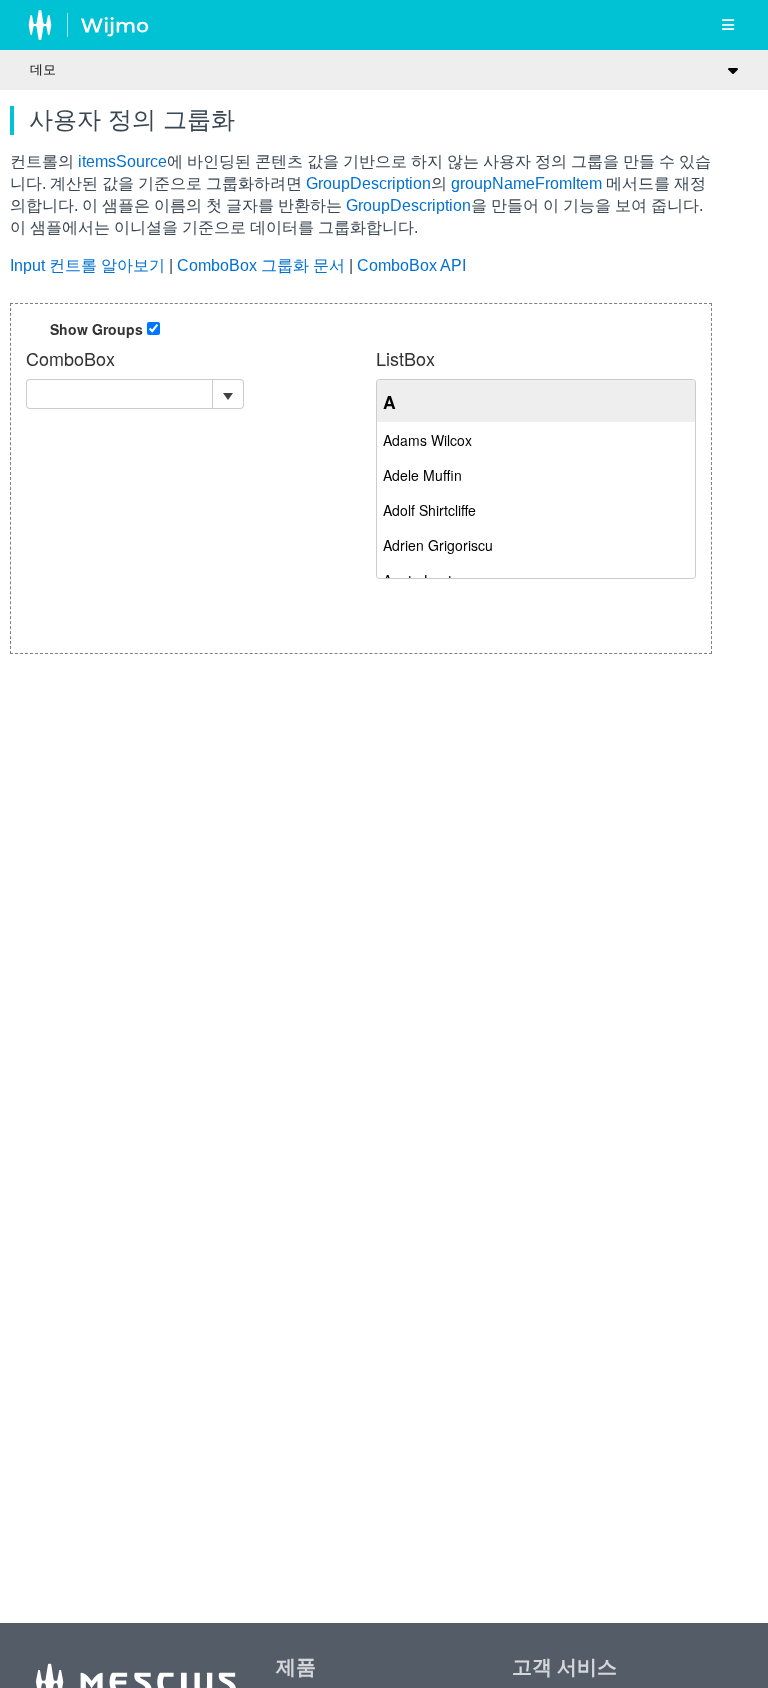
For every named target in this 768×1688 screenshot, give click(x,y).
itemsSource (122, 161)
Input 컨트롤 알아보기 (87, 265)
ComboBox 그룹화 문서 (261, 265)
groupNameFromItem (526, 183)
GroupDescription (368, 183)
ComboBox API (411, 265)
